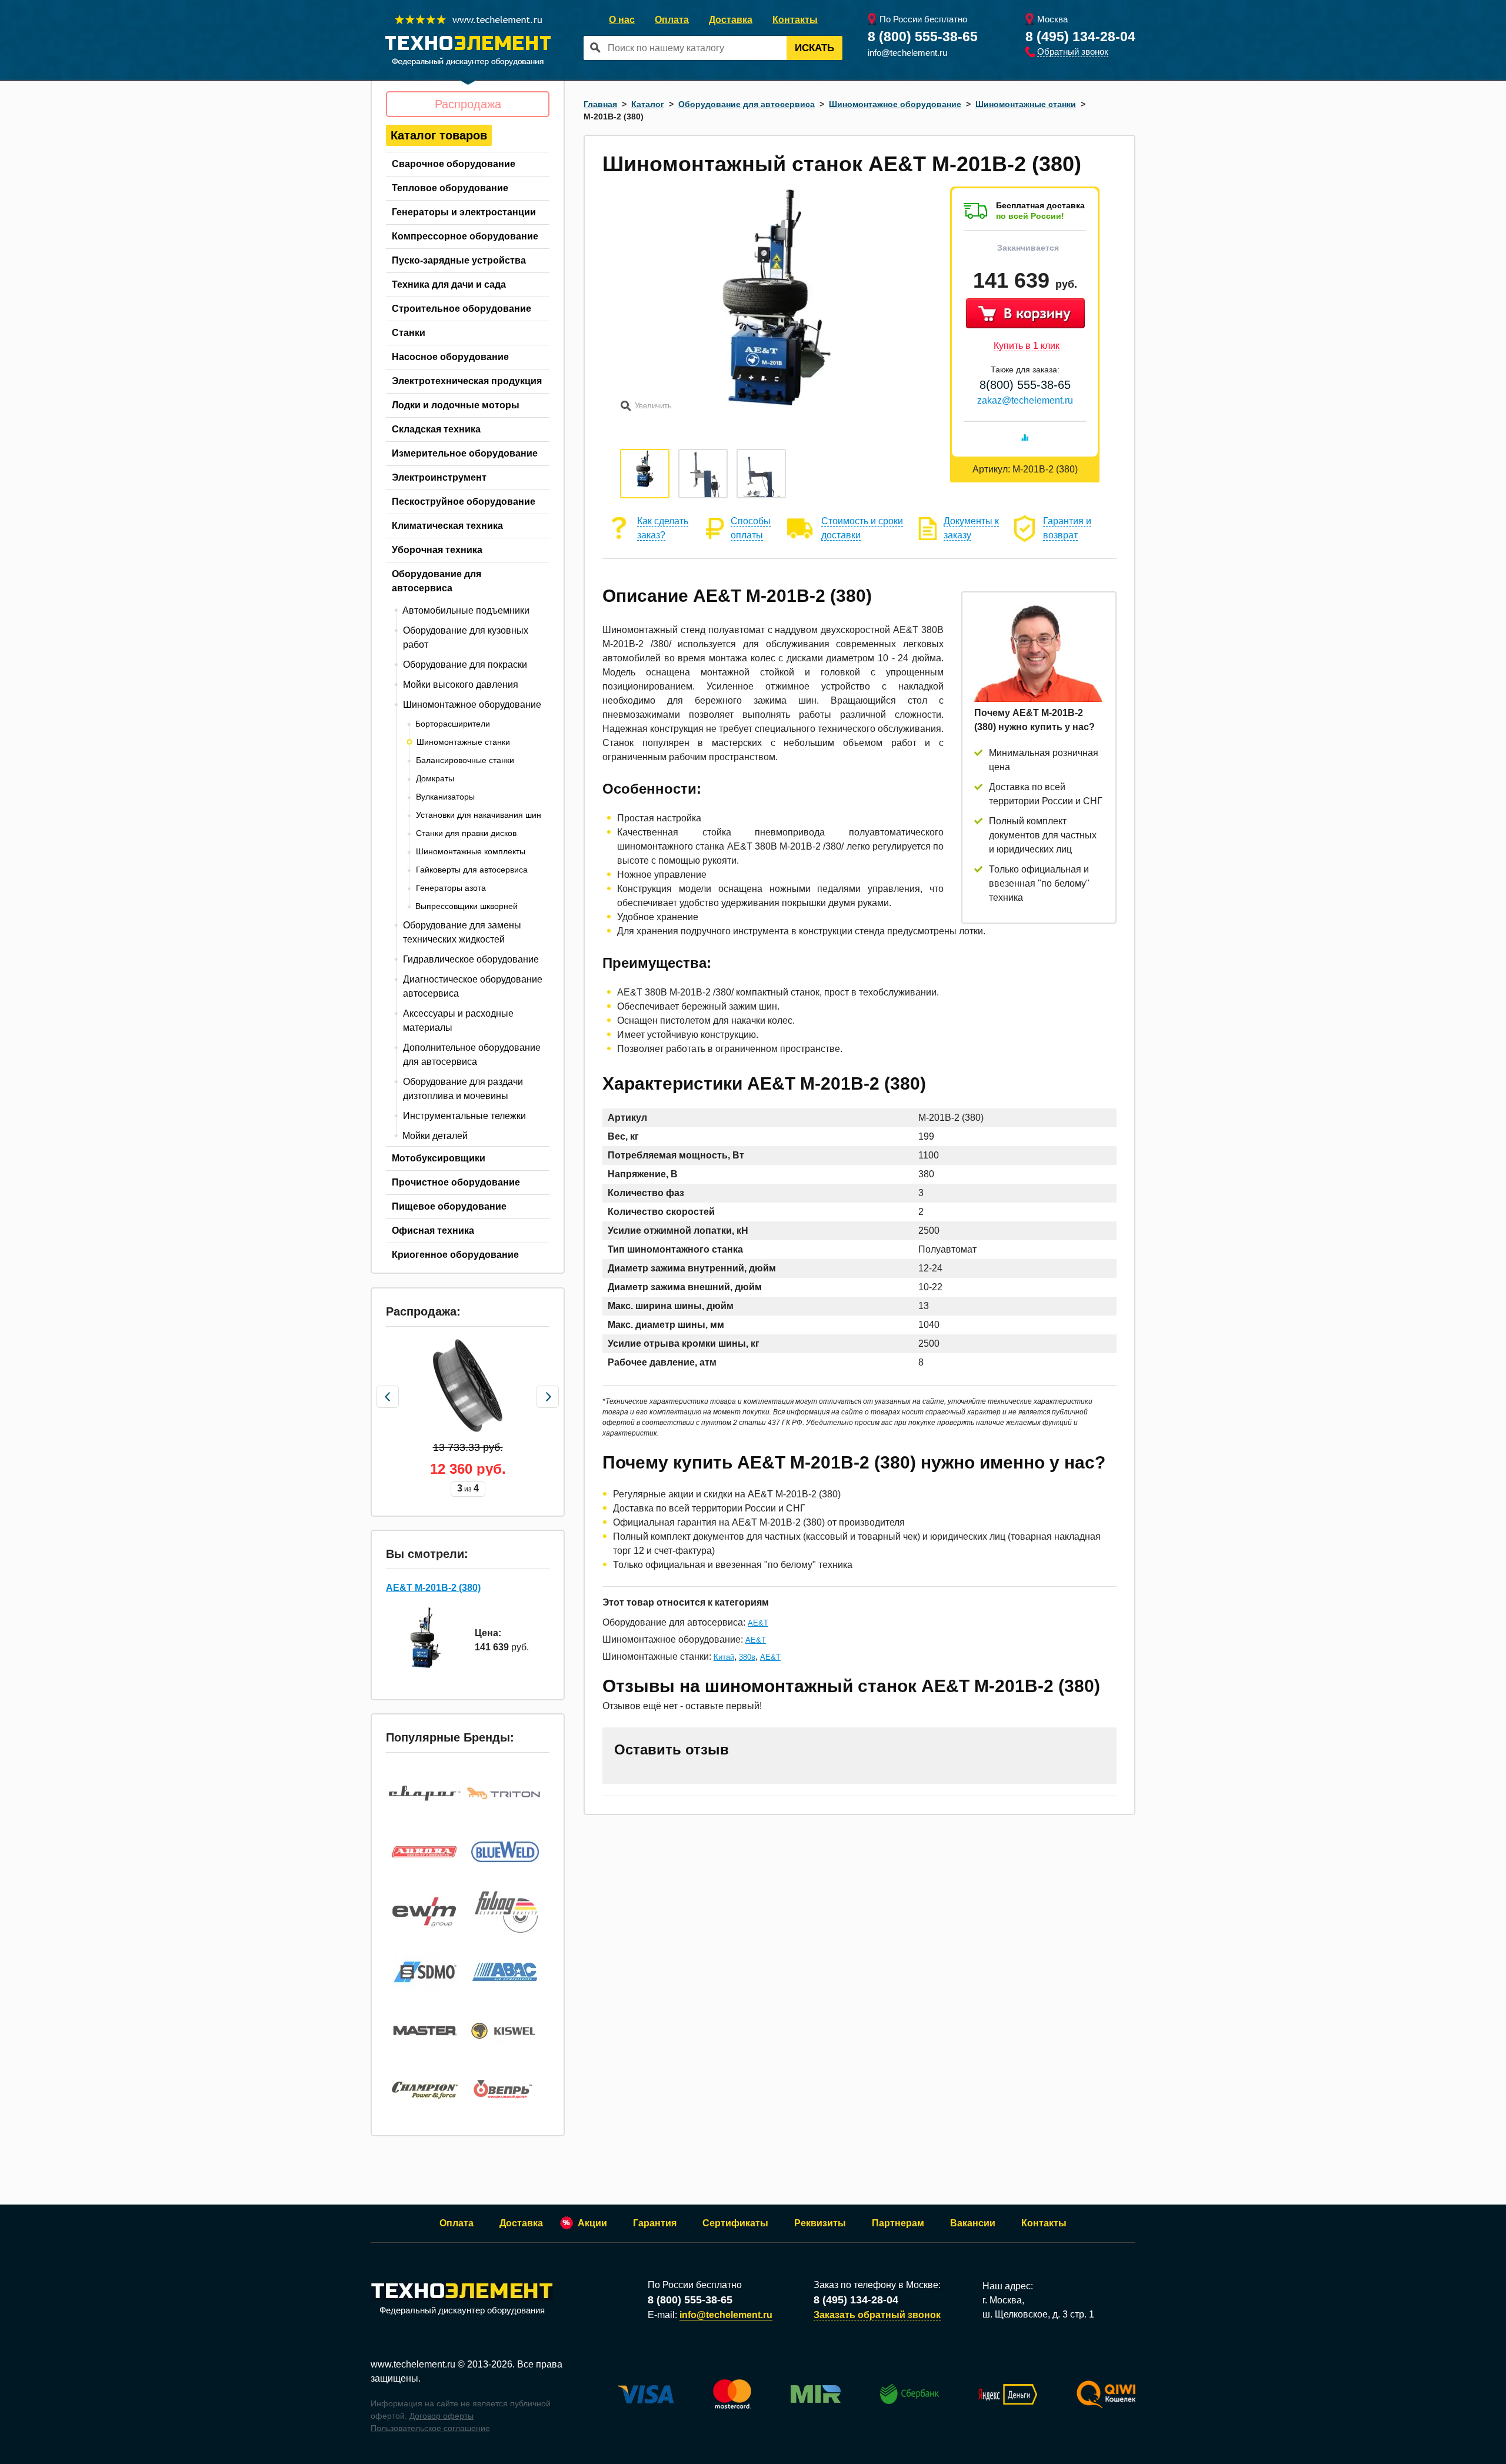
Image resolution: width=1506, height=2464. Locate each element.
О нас (622, 20)
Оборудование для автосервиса (437, 581)
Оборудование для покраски (465, 665)
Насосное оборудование (450, 357)
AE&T (758, 1623)
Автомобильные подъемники (466, 610)
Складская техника (436, 429)
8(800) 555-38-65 (1025, 385)
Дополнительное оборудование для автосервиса (472, 1055)
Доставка (731, 20)
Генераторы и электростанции (464, 212)
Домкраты (435, 778)
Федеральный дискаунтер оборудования (462, 2310)
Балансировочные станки (465, 760)
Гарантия (655, 2223)
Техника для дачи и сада (449, 284)
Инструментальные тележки (464, 1116)
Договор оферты (442, 2416)
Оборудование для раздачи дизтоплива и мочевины (463, 1089)
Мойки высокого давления (461, 685)
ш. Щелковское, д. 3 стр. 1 (1038, 2314)
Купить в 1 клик (1027, 346)
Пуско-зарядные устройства (459, 260)
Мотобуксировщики (439, 1158)
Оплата (672, 20)
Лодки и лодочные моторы (456, 405)
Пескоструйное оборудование (464, 502)
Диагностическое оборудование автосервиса (473, 986)
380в (747, 1657)
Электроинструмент (439, 477)
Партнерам (898, 2223)
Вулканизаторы (445, 797)
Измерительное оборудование (465, 453)
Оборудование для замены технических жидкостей (462, 932)
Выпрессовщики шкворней (467, 906)
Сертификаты (735, 2223)
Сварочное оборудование (454, 164)
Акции (592, 2223)
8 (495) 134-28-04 (1080, 36)
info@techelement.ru (907, 53)
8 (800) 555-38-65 (923, 36)
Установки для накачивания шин (479, 815)
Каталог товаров (439, 135)
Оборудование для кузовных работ (466, 637)
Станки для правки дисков (466, 833)
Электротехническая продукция (467, 381)
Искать (814, 48)
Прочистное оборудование (456, 1182)
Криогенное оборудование (455, 1255)
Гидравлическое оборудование (471, 959)
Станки (409, 333)
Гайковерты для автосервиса (472, 870)
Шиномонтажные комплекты (471, 851)
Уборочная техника (437, 550)
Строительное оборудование (462, 309)
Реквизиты (820, 2223)
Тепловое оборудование (450, 188)
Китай (724, 1657)
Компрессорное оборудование (465, 236)
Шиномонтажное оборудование (472, 705)
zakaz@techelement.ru (1025, 400)
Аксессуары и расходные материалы (458, 1020)
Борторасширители (453, 724)
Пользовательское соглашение (430, 2428)
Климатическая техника (447, 526)
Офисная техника (433, 1231)
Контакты (795, 20)
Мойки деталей (435, 1136)
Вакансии (973, 2223)
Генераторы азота (451, 888)
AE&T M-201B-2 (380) (433, 1588)
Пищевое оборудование (449, 1206)
